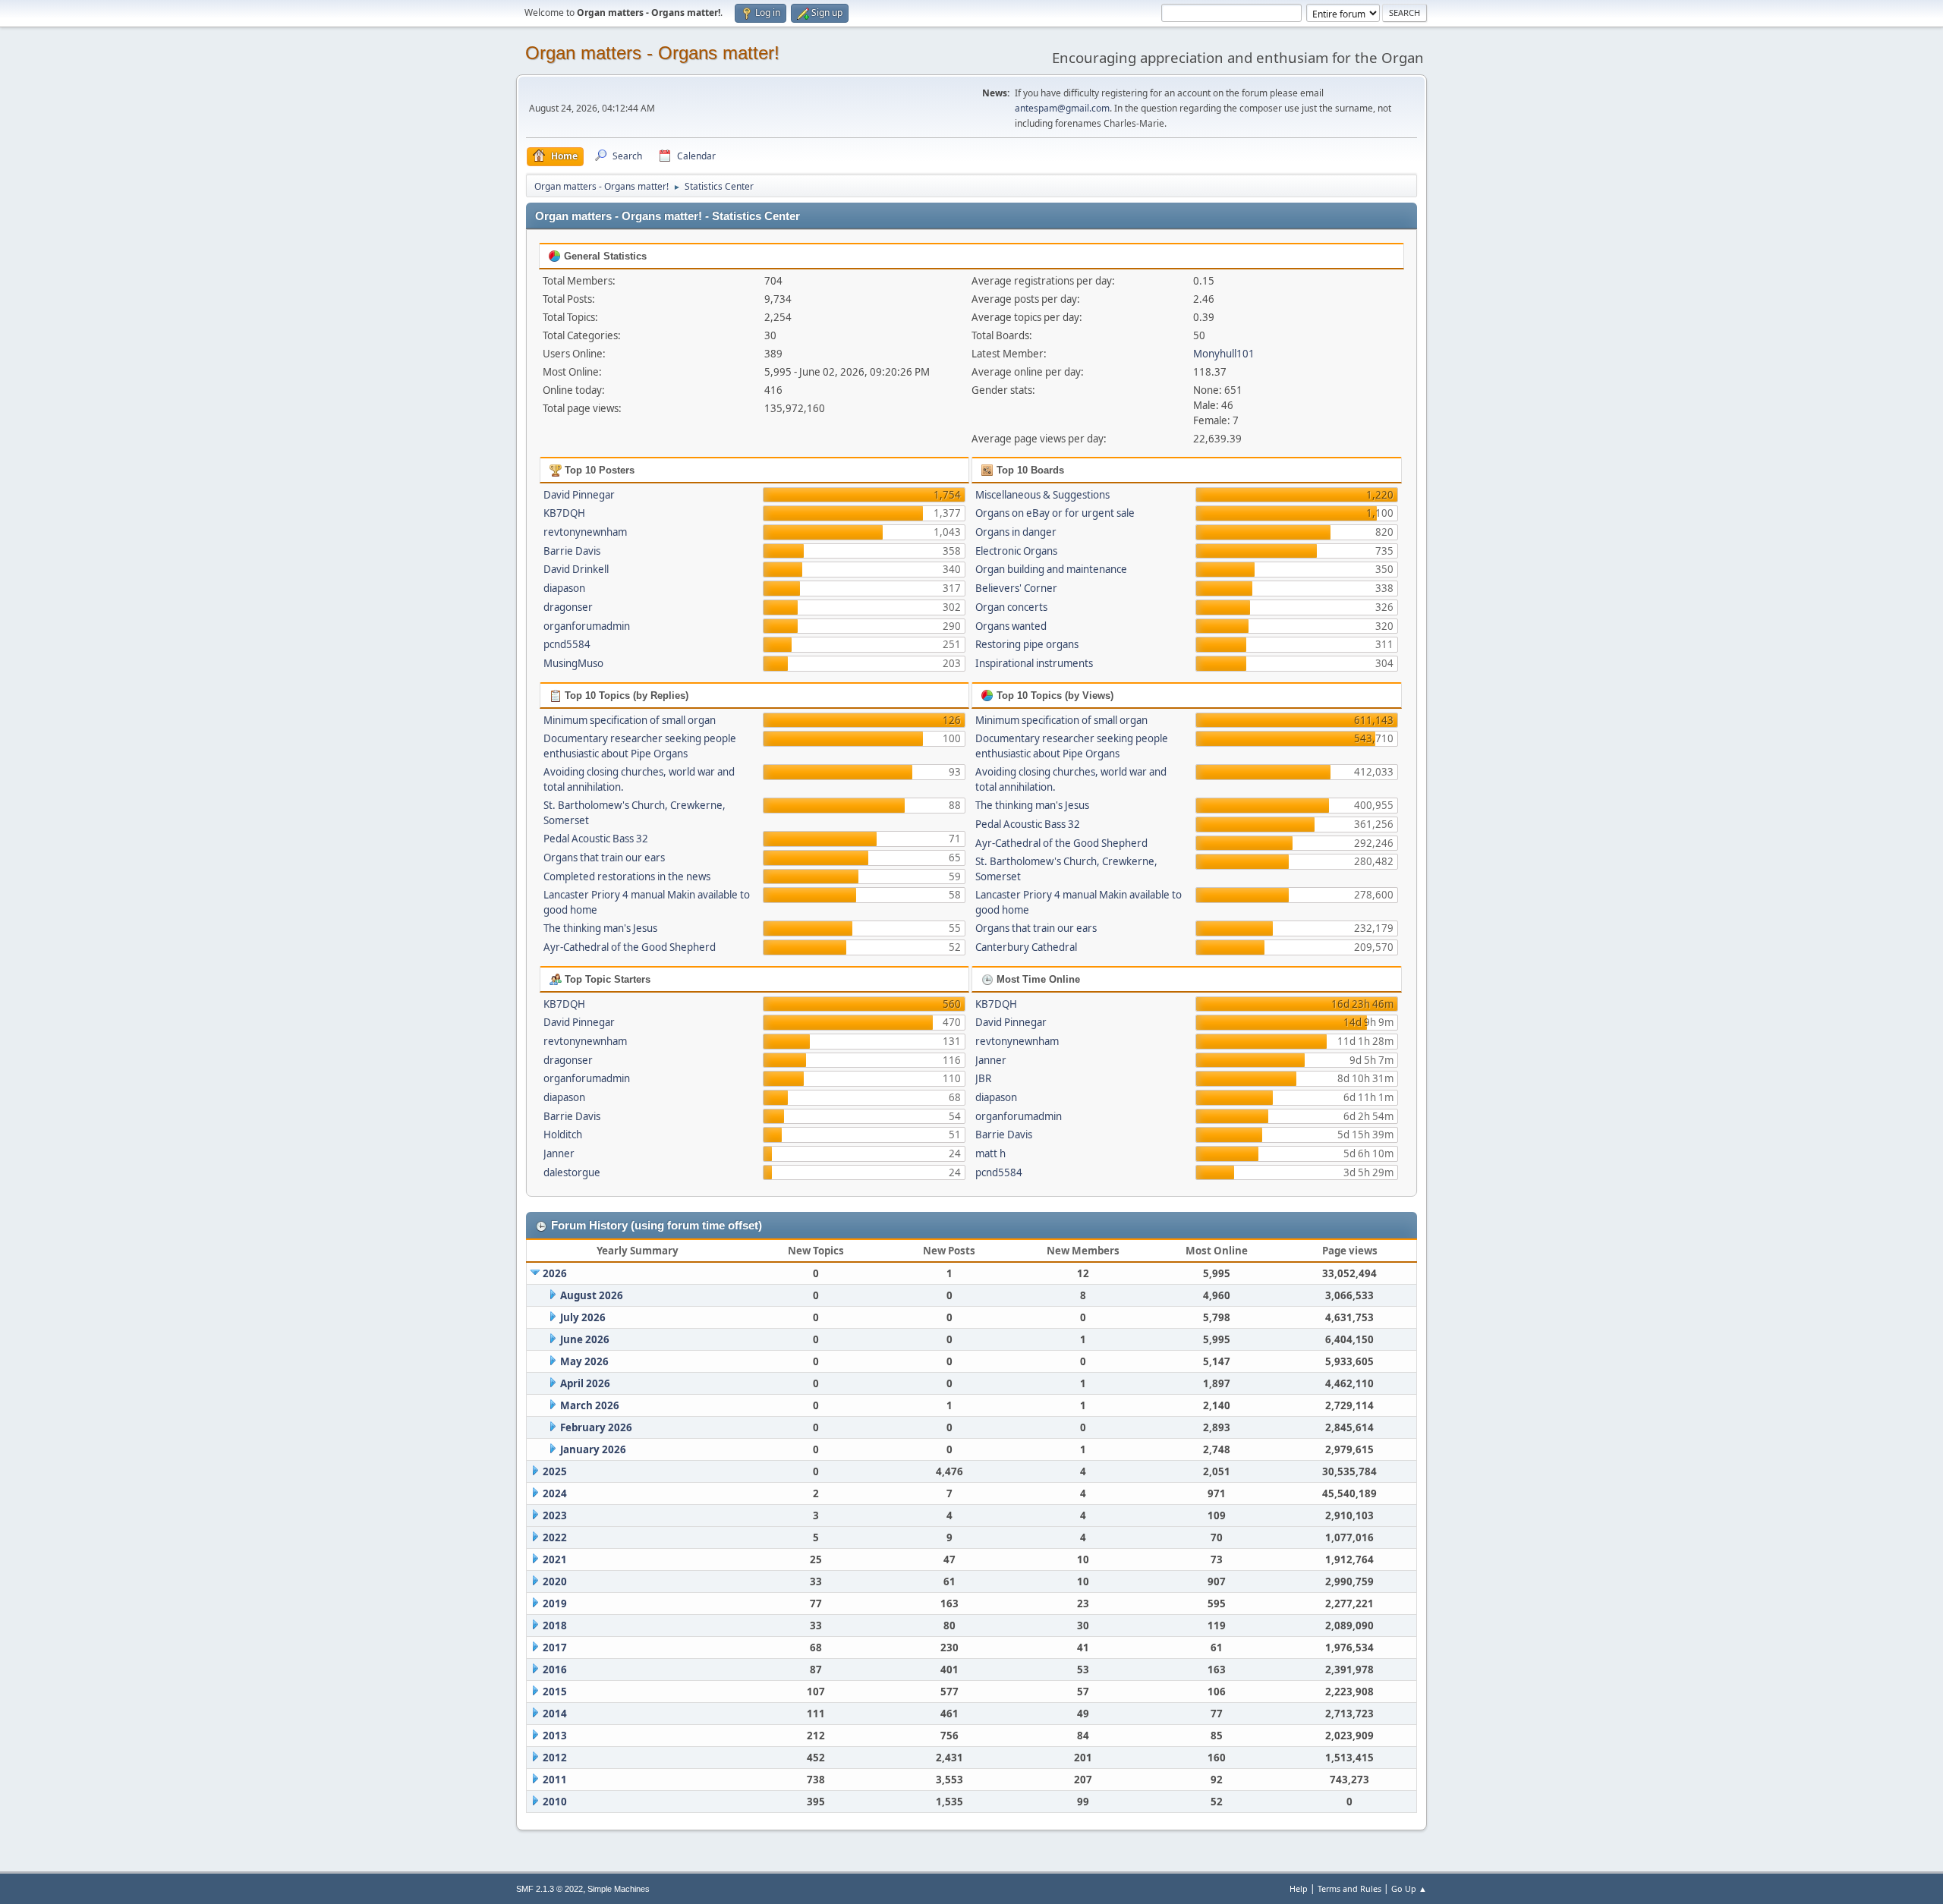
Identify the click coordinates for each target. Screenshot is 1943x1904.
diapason (564, 588)
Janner (559, 1153)
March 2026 (590, 1405)
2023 (555, 1515)
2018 (555, 1625)
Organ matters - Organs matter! (652, 53)
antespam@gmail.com (1062, 108)
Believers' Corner (1016, 588)
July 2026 (583, 1317)
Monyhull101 (1224, 354)
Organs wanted (1011, 626)
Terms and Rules (1349, 1888)
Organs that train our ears (604, 858)
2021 (555, 1559)
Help (1299, 1888)
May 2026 (584, 1361)
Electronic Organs (1016, 551)
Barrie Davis (572, 551)
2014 (555, 1714)
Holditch (563, 1135)
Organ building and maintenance (1051, 569)
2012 (555, 1758)
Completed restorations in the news (627, 876)
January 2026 (593, 1449)
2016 (555, 1670)
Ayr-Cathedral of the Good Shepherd (630, 947)
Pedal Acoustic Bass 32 (596, 839)
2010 (555, 1802)
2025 (555, 1471)
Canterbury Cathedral (1026, 947)
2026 (555, 1273)
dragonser (568, 607)
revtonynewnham (585, 532)
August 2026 (592, 1295)
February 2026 (596, 1427)
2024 (555, 1493)
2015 (555, 1692)
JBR (983, 1078)
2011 (555, 1780)
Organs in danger (1016, 532)
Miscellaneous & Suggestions (1042, 495)
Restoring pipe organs (1027, 644)
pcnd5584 (567, 644)
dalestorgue (572, 1172)
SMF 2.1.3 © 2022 (550, 1889)
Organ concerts (1011, 607)
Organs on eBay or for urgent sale (1055, 513)
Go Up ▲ (1409, 1888)
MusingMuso (573, 663)
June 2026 (585, 1339)
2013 (555, 1736)
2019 (555, 1603)
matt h (990, 1153)
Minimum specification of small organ (630, 720)
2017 (555, 1648)
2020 (555, 1581)
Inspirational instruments (1034, 663)
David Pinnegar (579, 495)
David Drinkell (576, 569)
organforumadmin (587, 626)
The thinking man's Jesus (600, 928)
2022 (555, 1537)
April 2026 (585, 1383)
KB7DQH (564, 513)
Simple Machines (619, 1889)
